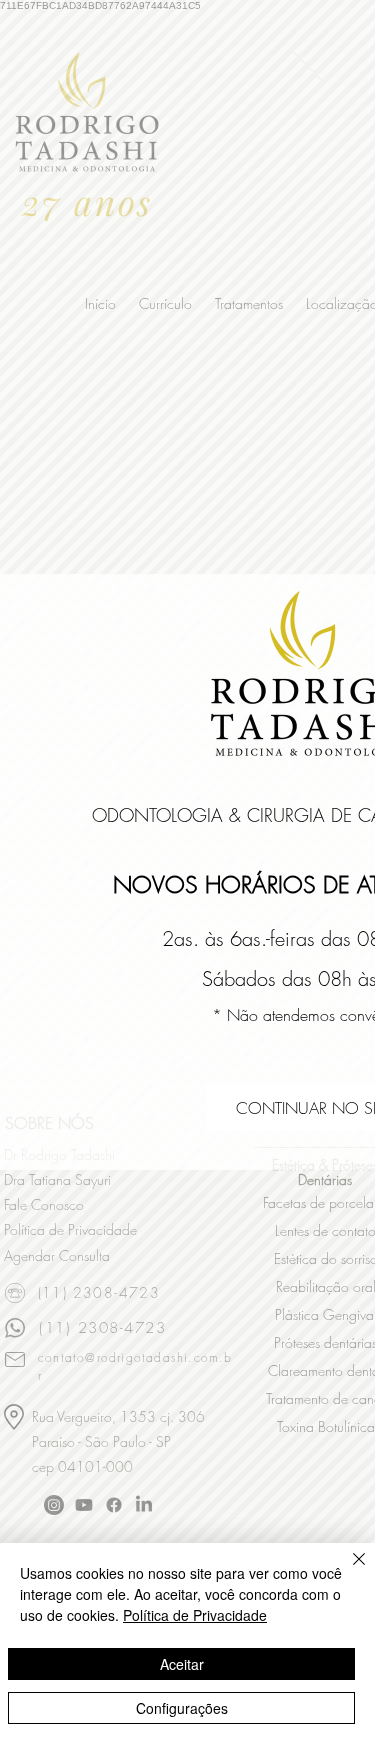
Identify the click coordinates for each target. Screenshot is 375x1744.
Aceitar (182, 1664)
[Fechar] (347, 1571)
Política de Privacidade (195, 1615)
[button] (307, 65)
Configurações (182, 1708)
